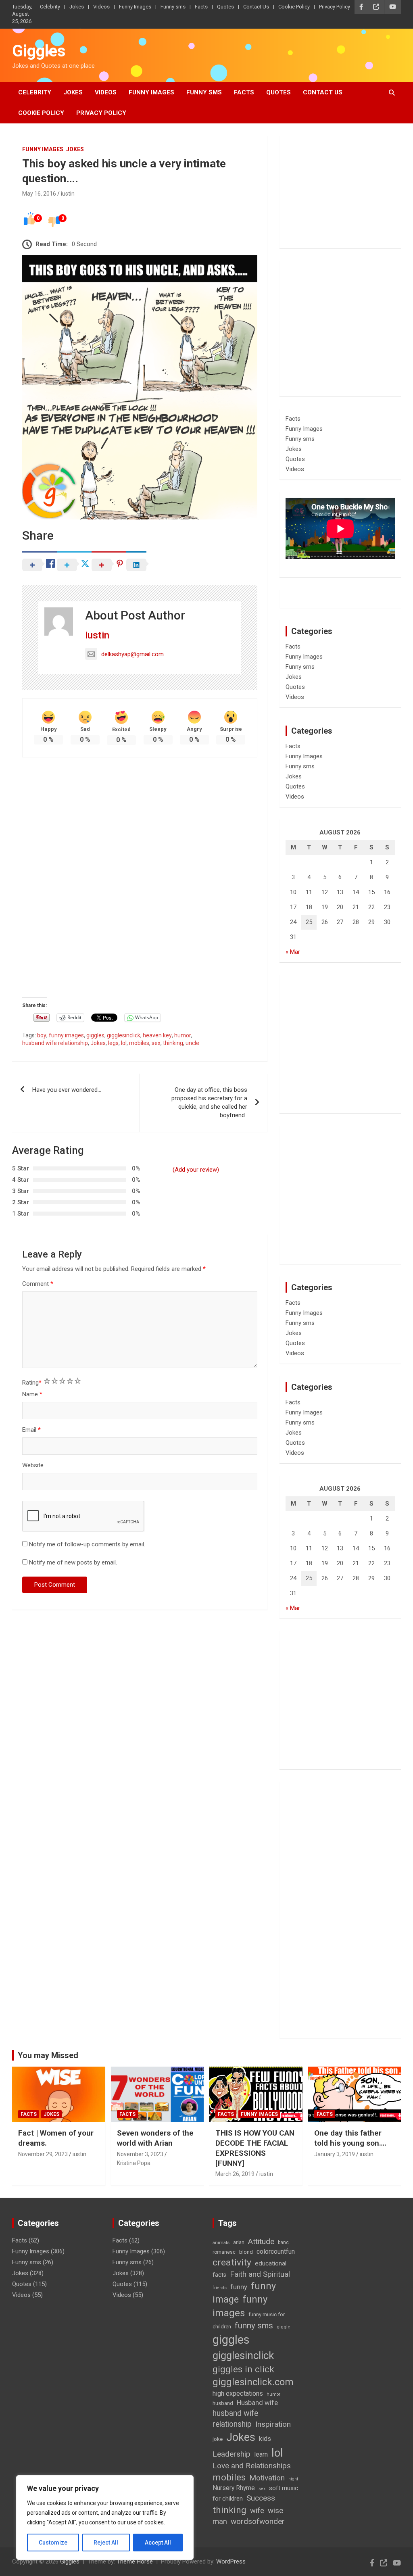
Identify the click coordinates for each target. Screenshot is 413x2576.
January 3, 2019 (335, 2154)
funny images (66, 1035)
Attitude (261, 2241)
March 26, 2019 (235, 2174)
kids (265, 2439)
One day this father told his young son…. (350, 2138)
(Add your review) (196, 1170)
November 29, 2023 (43, 2154)
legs (113, 1043)
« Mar (293, 952)
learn (261, 2454)
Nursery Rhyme (234, 2488)
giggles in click (243, 2369)
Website (33, 1465)
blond (246, 2252)
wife (257, 2511)
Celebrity (50, 7)
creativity (232, 2262)
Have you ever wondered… (67, 1090)
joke (218, 2439)
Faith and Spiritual (260, 2274)
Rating (32, 1383)
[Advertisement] (140, 822)
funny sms (254, 2326)
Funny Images (135, 7)
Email (31, 1430)
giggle (283, 2327)
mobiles (139, 1043)
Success (261, 2498)
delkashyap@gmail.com (132, 654)
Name (32, 1394)
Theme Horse (135, 2561)
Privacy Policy (335, 7)
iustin (68, 194)
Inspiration (273, 2424)
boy (42, 1035)
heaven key (157, 1035)
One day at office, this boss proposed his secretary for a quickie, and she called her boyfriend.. (209, 1102)
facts (219, 2275)
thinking (173, 1043)
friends (220, 2288)
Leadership (232, 2454)
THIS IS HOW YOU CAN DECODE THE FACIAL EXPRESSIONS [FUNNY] (255, 2148)
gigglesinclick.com (253, 2382)
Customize (53, 2543)
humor (183, 1035)
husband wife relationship (55, 1043)
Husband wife (257, 2403)
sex (156, 1043)
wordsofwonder (258, 2521)
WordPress (231, 2561)
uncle (192, 1043)
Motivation (267, 2478)
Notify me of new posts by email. (73, 1562)
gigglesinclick (124, 1035)
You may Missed (48, 2055)
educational (271, 2263)
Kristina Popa (134, 2163)
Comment (38, 1284)
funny (239, 2287)
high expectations (238, 2393)
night (293, 2479)
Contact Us (256, 7)
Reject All (106, 2543)
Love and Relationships (252, 2466)
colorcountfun (276, 2252)
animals (221, 2243)
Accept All (158, 2543)
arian (239, 2242)
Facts (201, 7)
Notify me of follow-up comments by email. (87, 1544)
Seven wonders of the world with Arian (155, 2138)
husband (223, 2403)
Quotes (225, 7)
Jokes (77, 7)
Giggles (39, 51)
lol (124, 1043)
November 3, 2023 (140, 2154)
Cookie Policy (294, 7)
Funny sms (173, 7)
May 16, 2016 (39, 194)
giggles (95, 1035)
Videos (101, 7)
